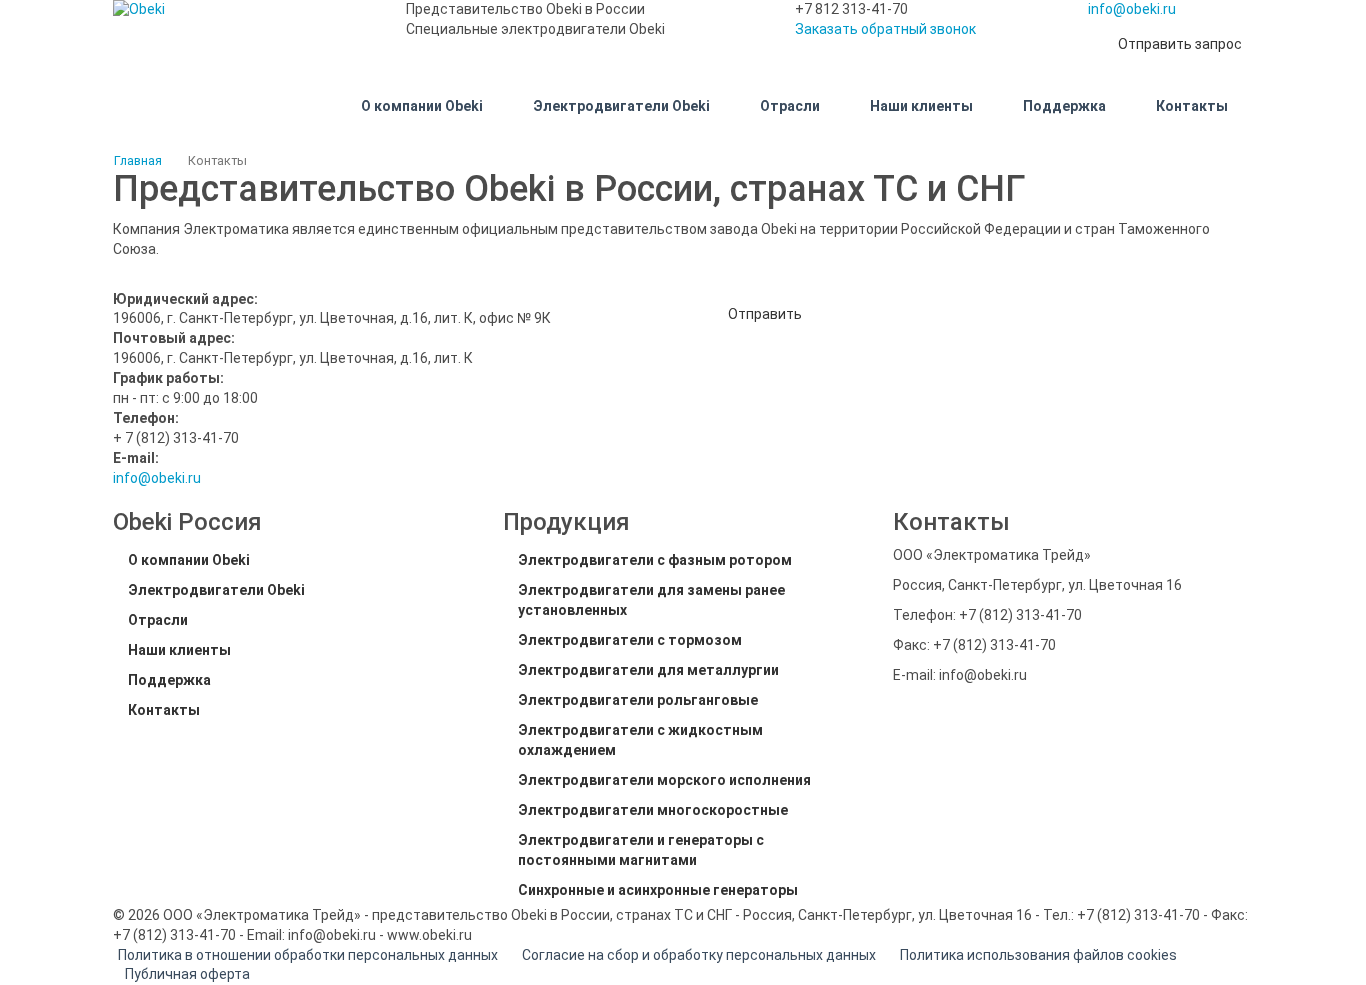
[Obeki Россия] (244, 10)
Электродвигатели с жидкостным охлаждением (640, 740)
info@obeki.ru (1132, 9)
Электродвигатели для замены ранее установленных (651, 600)
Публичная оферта (187, 974)
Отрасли (158, 620)
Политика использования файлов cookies (1038, 955)
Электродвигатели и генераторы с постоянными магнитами (641, 850)
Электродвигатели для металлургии (648, 670)
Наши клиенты (179, 650)
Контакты (164, 710)
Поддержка (169, 680)
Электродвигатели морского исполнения (664, 780)
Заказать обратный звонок (885, 29)
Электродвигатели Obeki (216, 590)
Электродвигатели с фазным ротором (655, 560)
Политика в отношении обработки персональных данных (308, 955)
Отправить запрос (1180, 44)
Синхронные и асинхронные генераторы (658, 890)
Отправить (765, 314)
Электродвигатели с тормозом (630, 640)
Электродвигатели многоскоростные (653, 810)
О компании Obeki (189, 560)
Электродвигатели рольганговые (638, 700)
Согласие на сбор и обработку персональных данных (699, 955)
